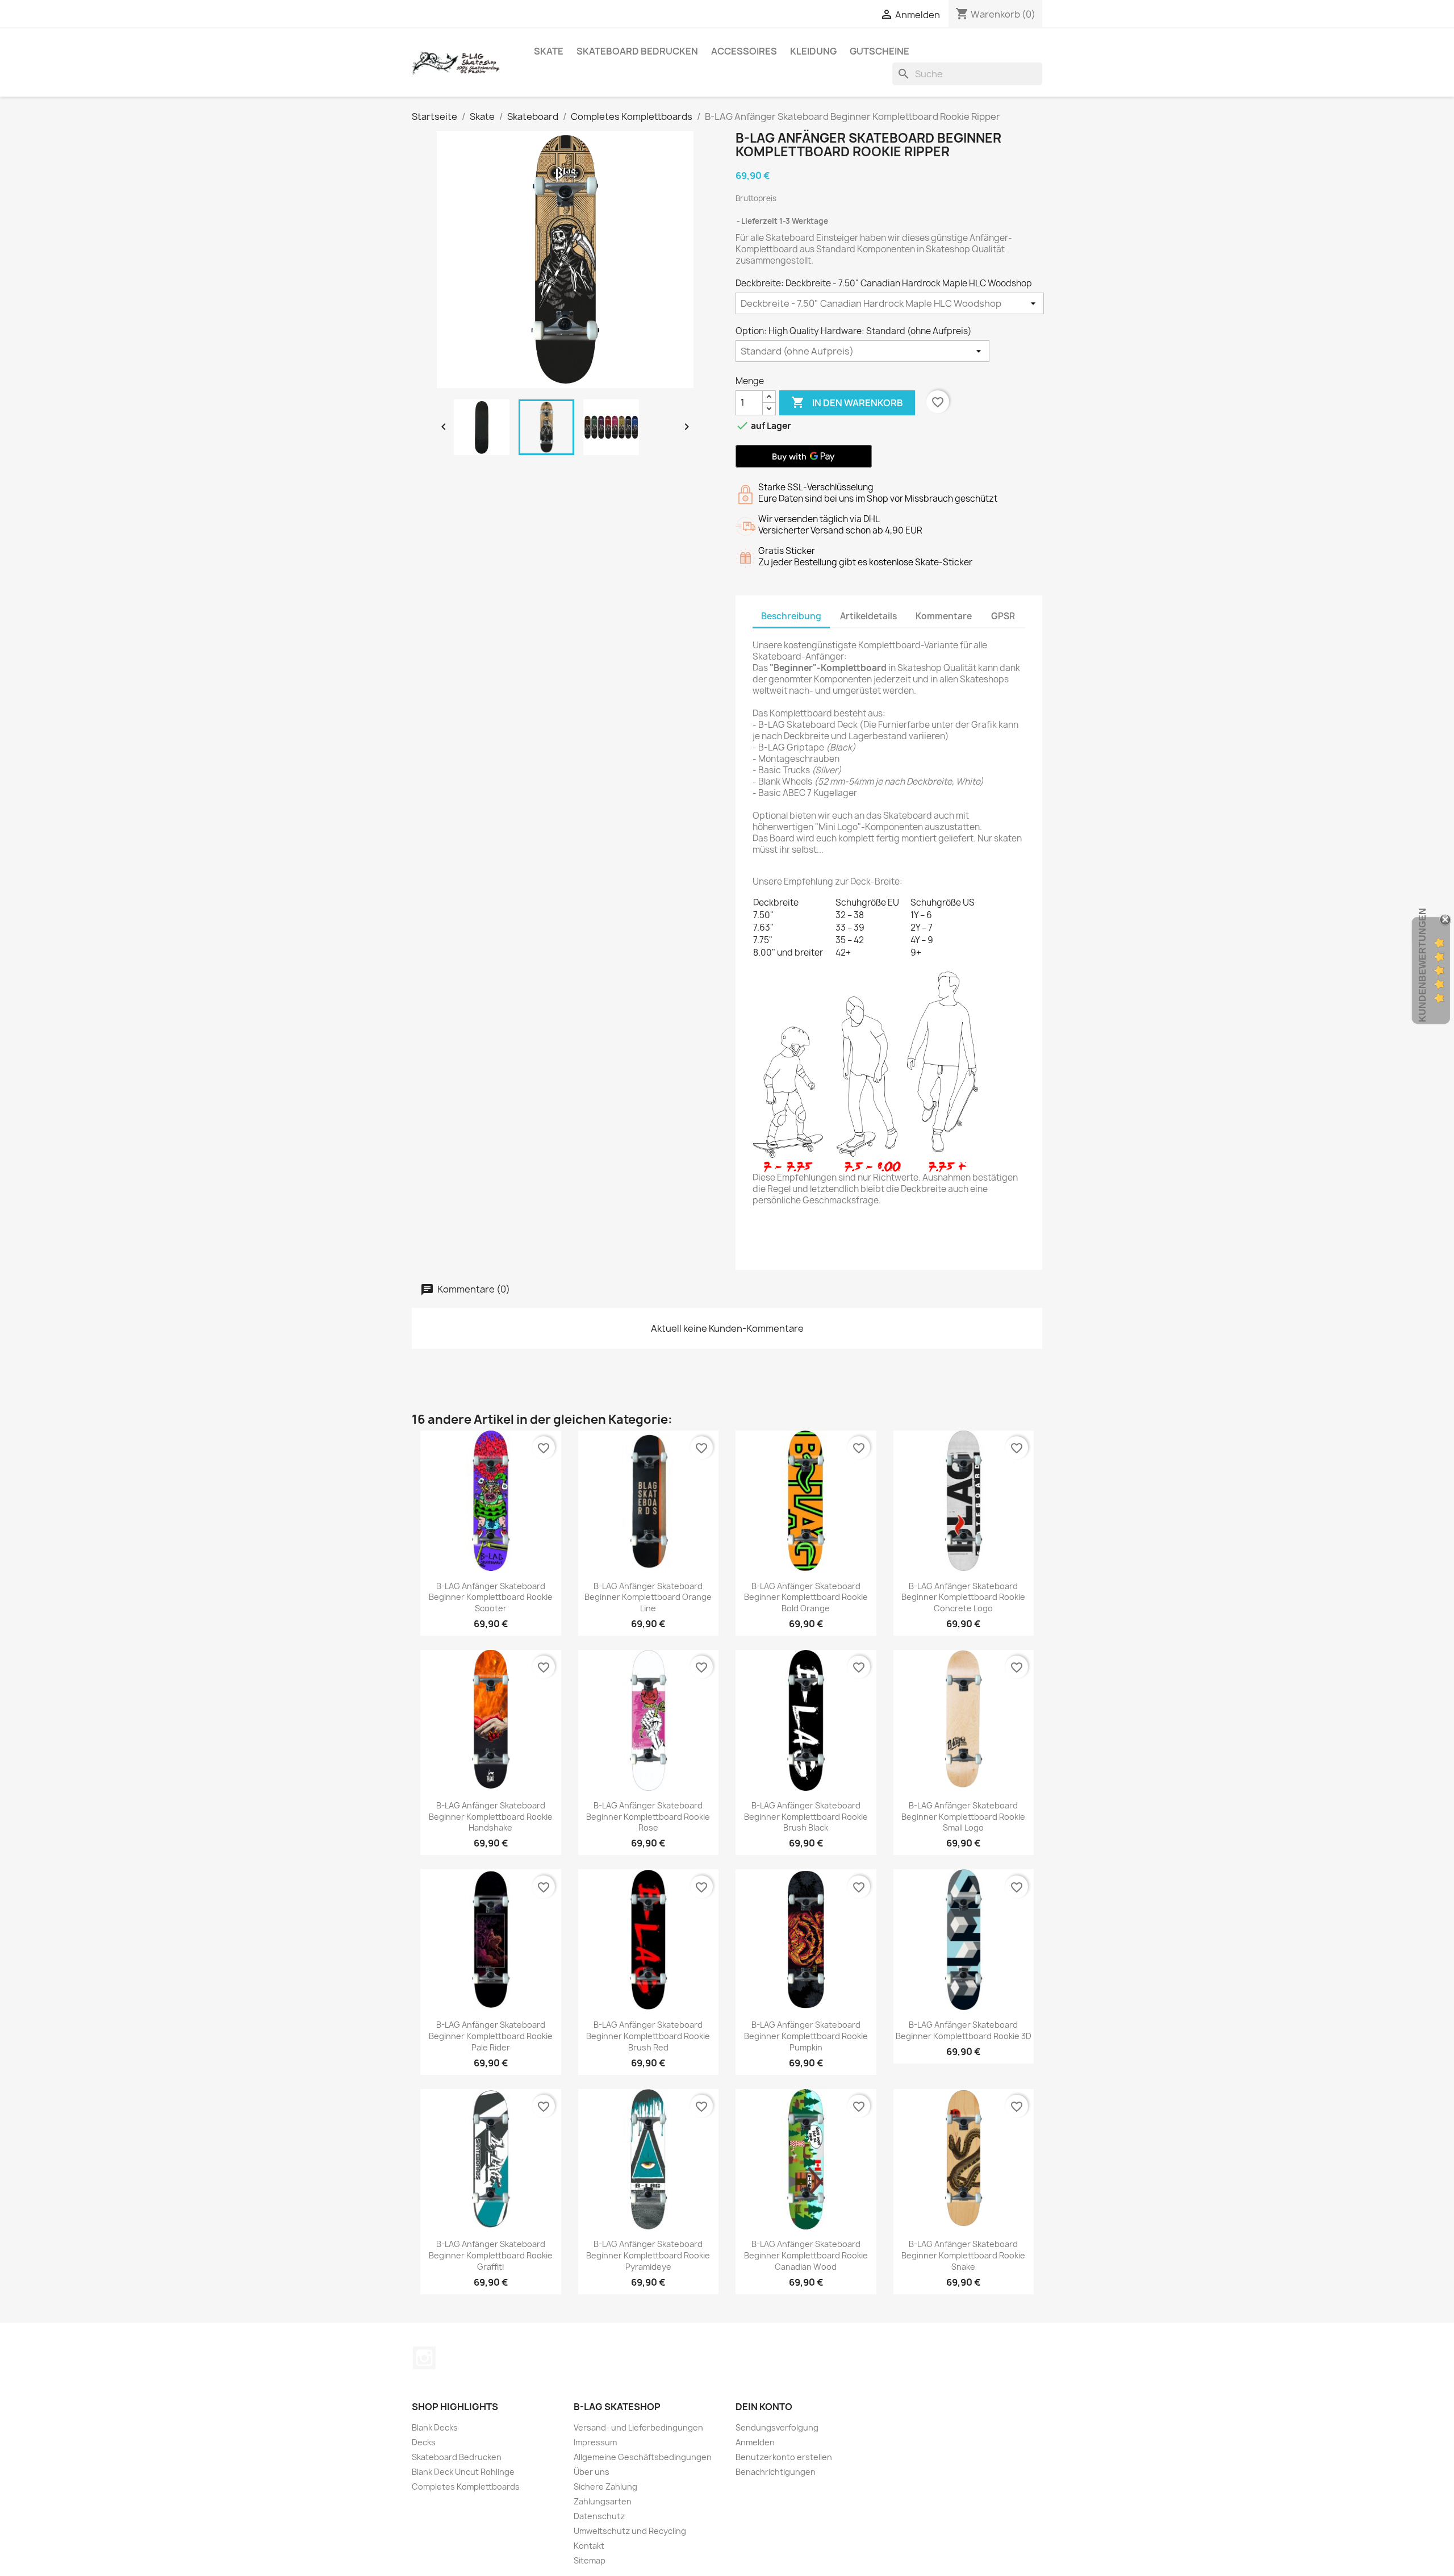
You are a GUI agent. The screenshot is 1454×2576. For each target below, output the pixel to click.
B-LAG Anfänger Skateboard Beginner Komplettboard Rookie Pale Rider (491, 2036)
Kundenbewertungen (1422, 965)
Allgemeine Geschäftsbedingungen (643, 2457)
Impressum (595, 2442)
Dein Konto (764, 2407)
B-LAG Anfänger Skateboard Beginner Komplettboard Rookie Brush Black (806, 1817)
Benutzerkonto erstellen (784, 2457)
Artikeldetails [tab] (868, 616)
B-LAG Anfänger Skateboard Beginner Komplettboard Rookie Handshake (491, 1817)
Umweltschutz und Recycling (630, 2531)
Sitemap (590, 2560)
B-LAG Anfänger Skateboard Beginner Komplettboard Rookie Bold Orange (806, 1597)
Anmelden (755, 2442)
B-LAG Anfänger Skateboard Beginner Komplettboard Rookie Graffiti (491, 2255)
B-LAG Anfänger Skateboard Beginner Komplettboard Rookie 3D (964, 2030)
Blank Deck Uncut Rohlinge (463, 2472)
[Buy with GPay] (804, 456)
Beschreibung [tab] (791, 616)
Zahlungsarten (603, 2501)
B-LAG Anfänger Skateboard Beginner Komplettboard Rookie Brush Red (648, 2036)
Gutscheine (879, 51)
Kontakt (589, 2546)
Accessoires (744, 51)
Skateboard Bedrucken (637, 51)
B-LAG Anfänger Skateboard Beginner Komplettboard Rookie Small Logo (963, 1817)
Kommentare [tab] (944, 616)
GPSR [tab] (1003, 616)
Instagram (424, 2358)
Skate (549, 51)
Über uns (592, 2472)
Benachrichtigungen (776, 2472)
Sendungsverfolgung (777, 2427)
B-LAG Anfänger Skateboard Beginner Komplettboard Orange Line (648, 1597)
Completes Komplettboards (466, 2487)
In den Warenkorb (847, 402)
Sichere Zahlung (605, 2487)
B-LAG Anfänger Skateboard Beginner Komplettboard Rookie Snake (963, 2255)
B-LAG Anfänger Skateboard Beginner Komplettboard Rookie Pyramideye (648, 2255)
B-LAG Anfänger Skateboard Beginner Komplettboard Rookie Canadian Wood (806, 2255)
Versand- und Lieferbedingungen (638, 2427)
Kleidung (813, 51)
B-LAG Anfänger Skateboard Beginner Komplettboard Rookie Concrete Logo (963, 1597)
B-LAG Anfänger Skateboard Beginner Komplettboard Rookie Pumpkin (806, 2036)
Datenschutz (599, 2516)
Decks (424, 2442)
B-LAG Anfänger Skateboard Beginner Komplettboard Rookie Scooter (491, 1597)
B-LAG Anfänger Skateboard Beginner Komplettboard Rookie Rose (648, 1817)
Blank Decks (435, 2427)
